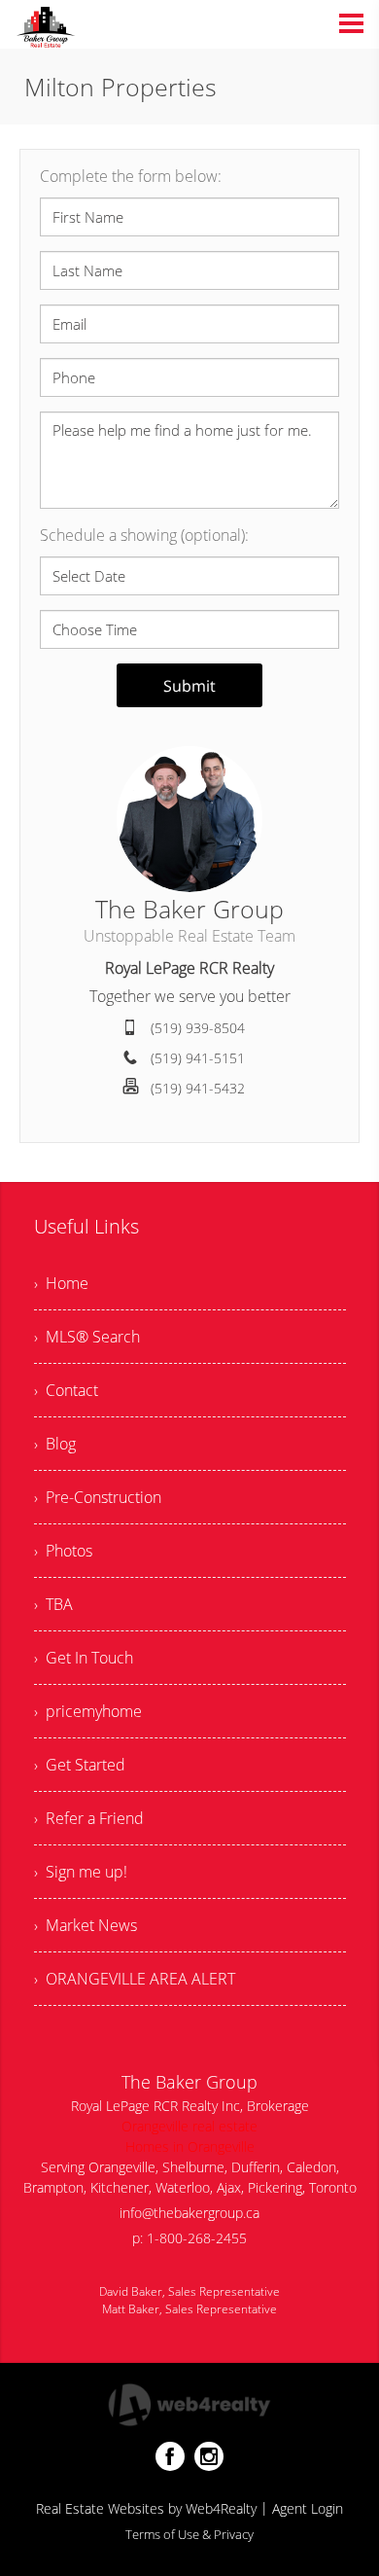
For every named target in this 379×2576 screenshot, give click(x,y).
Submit (189, 686)
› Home (61, 1283)
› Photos (63, 1551)
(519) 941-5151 (198, 1058)
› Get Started (80, 1765)
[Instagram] (209, 2456)
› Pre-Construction (98, 1497)
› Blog (55, 1444)
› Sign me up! (81, 1872)
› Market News (86, 1925)
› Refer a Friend (89, 1818)
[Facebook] (170, 2456)
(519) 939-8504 (198, 1028)
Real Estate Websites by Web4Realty (146, 2508)
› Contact (66, 1390)
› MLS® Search (87, 1337)
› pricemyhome (88, 1711)
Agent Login (308, 2508)
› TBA (53, 1604)
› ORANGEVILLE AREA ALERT (135, 1979)
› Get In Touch (84, 1658)
